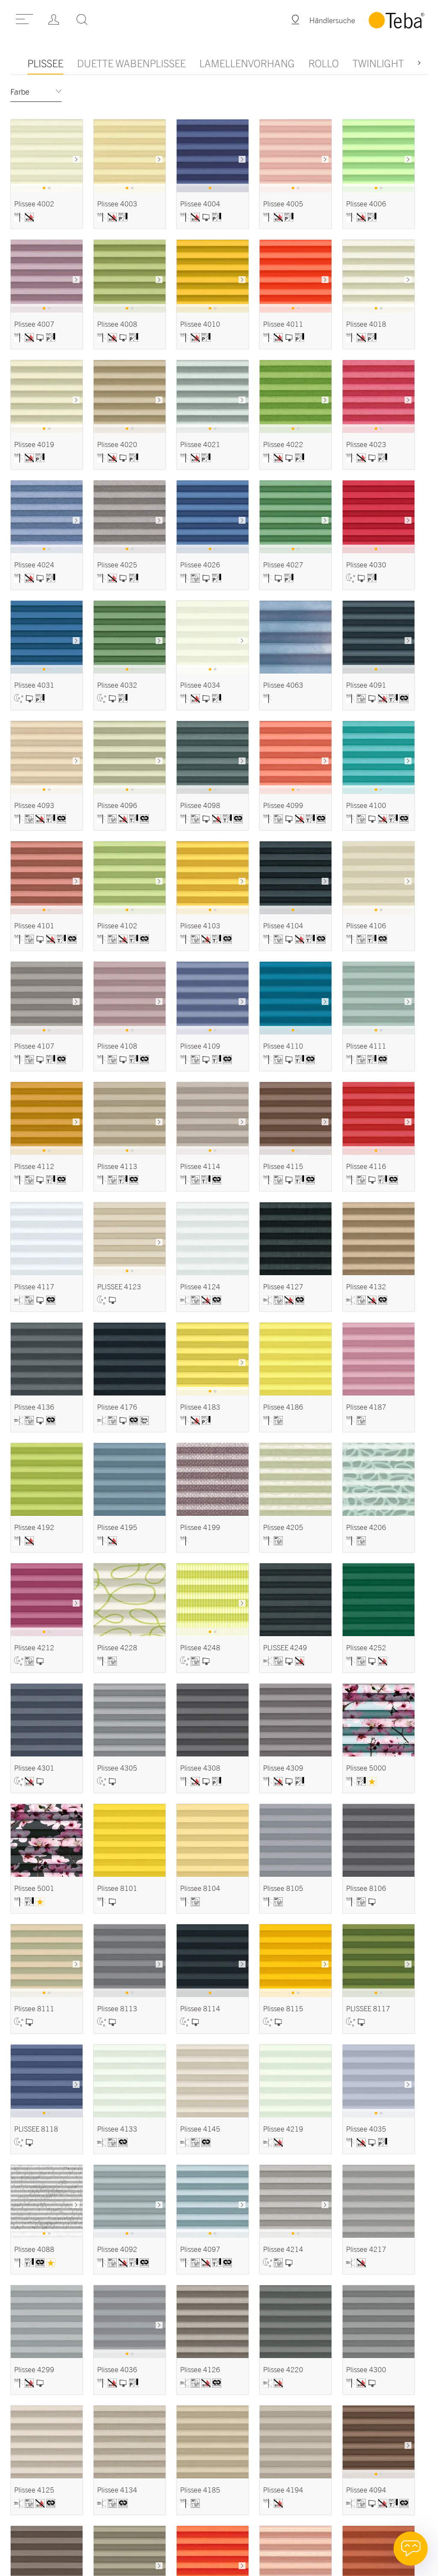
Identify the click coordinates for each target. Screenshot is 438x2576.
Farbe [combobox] (20, 92)
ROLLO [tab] (324, 63)
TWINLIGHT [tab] (378, 63)
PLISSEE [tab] (45, 63)
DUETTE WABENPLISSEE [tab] (131, 63)
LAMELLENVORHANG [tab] (247, 63)
